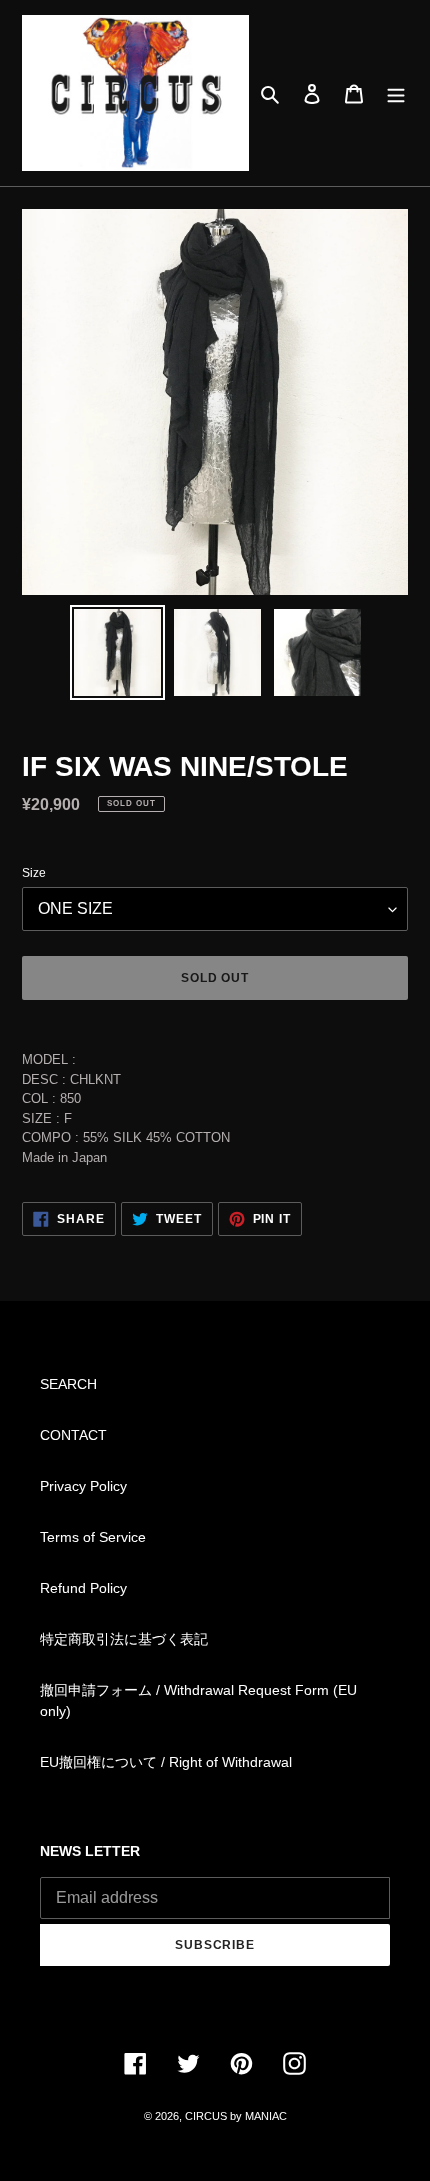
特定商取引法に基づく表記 (124, 1639)
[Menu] (396, 92)
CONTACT (73, 1435)
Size (34, 873)
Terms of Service (93, 1537)
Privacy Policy (83, 1486)
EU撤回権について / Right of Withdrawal (166, 1762)
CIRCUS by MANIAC (236, 2116)
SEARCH (68, 1384)
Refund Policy (83, 1588)
